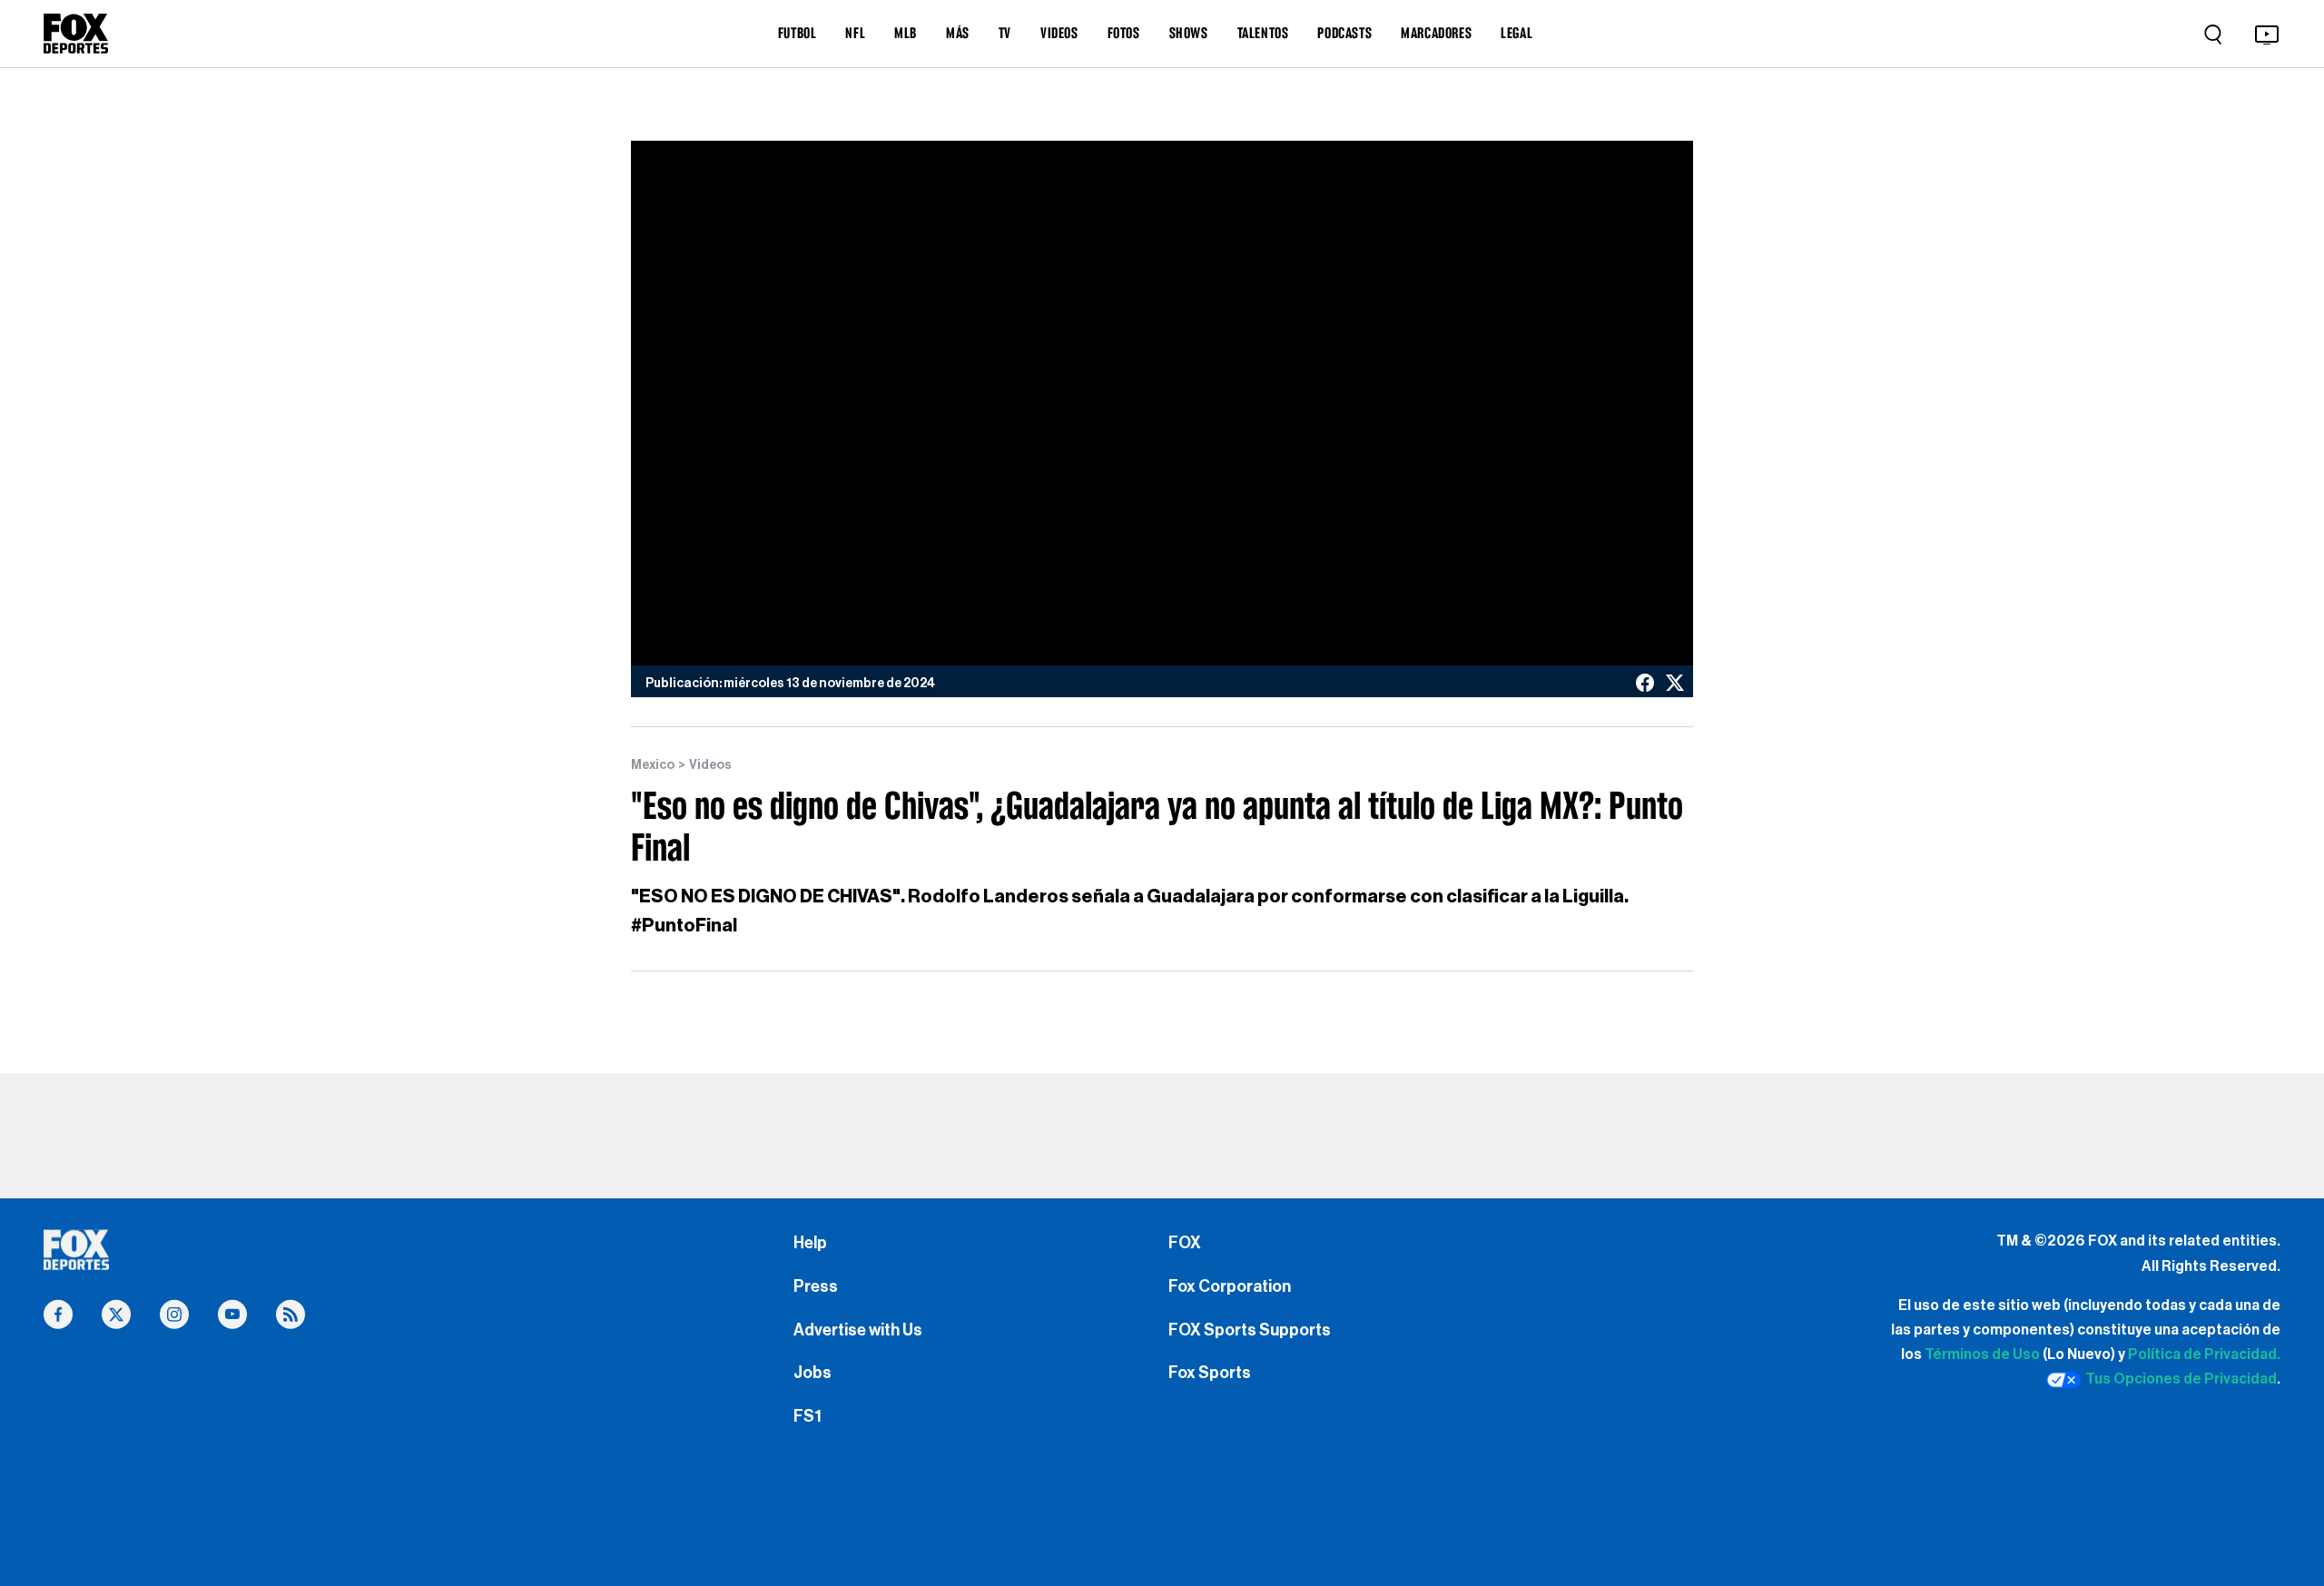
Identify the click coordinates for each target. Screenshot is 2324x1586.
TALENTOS (1263, 33)
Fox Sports (1210, 1373)
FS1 (807, 1416)
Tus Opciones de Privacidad (2181, 1379)
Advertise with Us (858, 1330)
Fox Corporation (1230, 1286)
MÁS (958, 33)
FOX (1185, 1243)
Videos (710, 765)
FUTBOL (798, 33)
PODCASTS (1344, 33)
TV (1005, 33)
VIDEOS (1059, 33)
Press (816, 1286)
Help (810, 1243)
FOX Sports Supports (1250, 1330)
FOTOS (1124, 33)
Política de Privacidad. (2204, 1355)
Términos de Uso (1982, 1355)
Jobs (812, 1373)
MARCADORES (1436, 33)
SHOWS (1189, 33)
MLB (906, 33)
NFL (855, 33)
